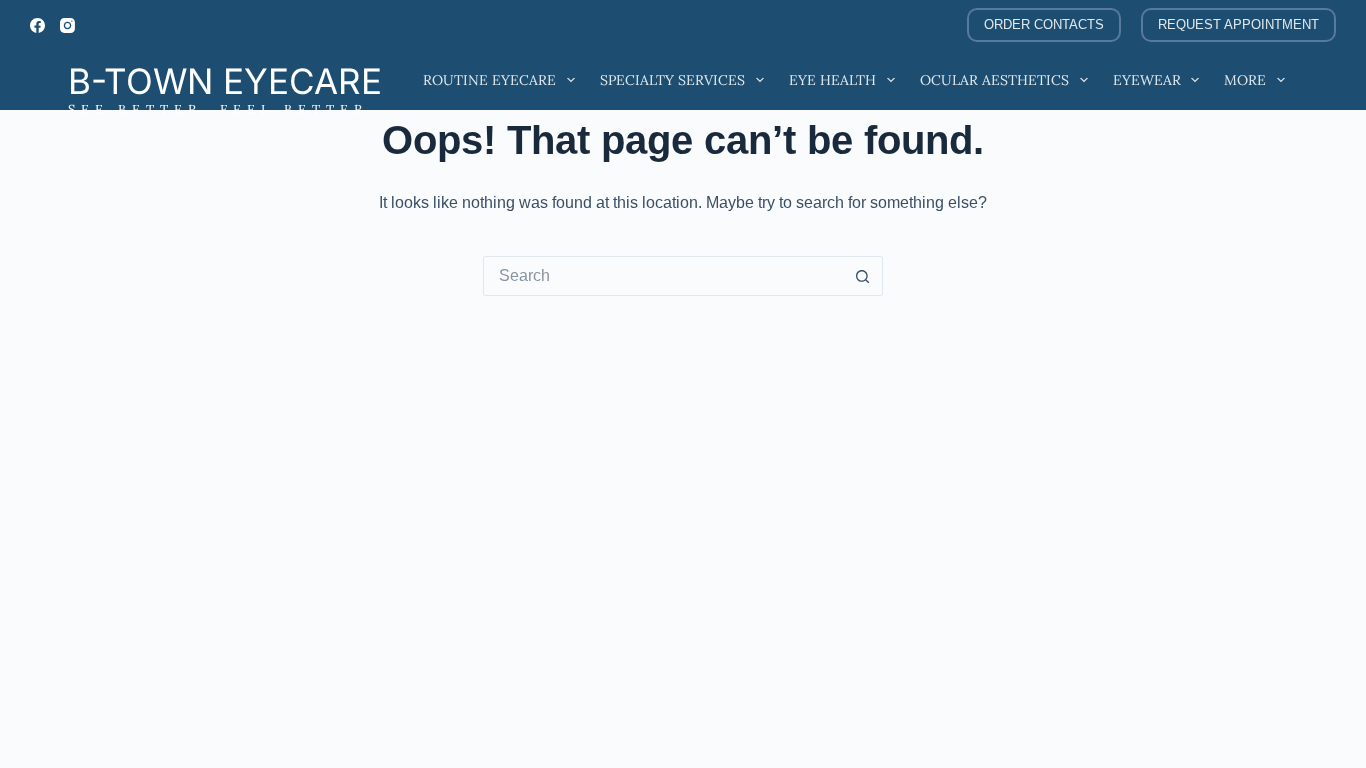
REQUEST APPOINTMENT (1238, 24)
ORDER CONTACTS (1044, 24)
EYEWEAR (1147, 80)
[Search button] (863, 276)
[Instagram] (67, 25)
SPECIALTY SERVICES (672, 80)
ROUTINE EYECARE (489, 80)
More (1245, 80)
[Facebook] (37, 25)
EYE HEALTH (832, 80)
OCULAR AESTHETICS (994, 80)
